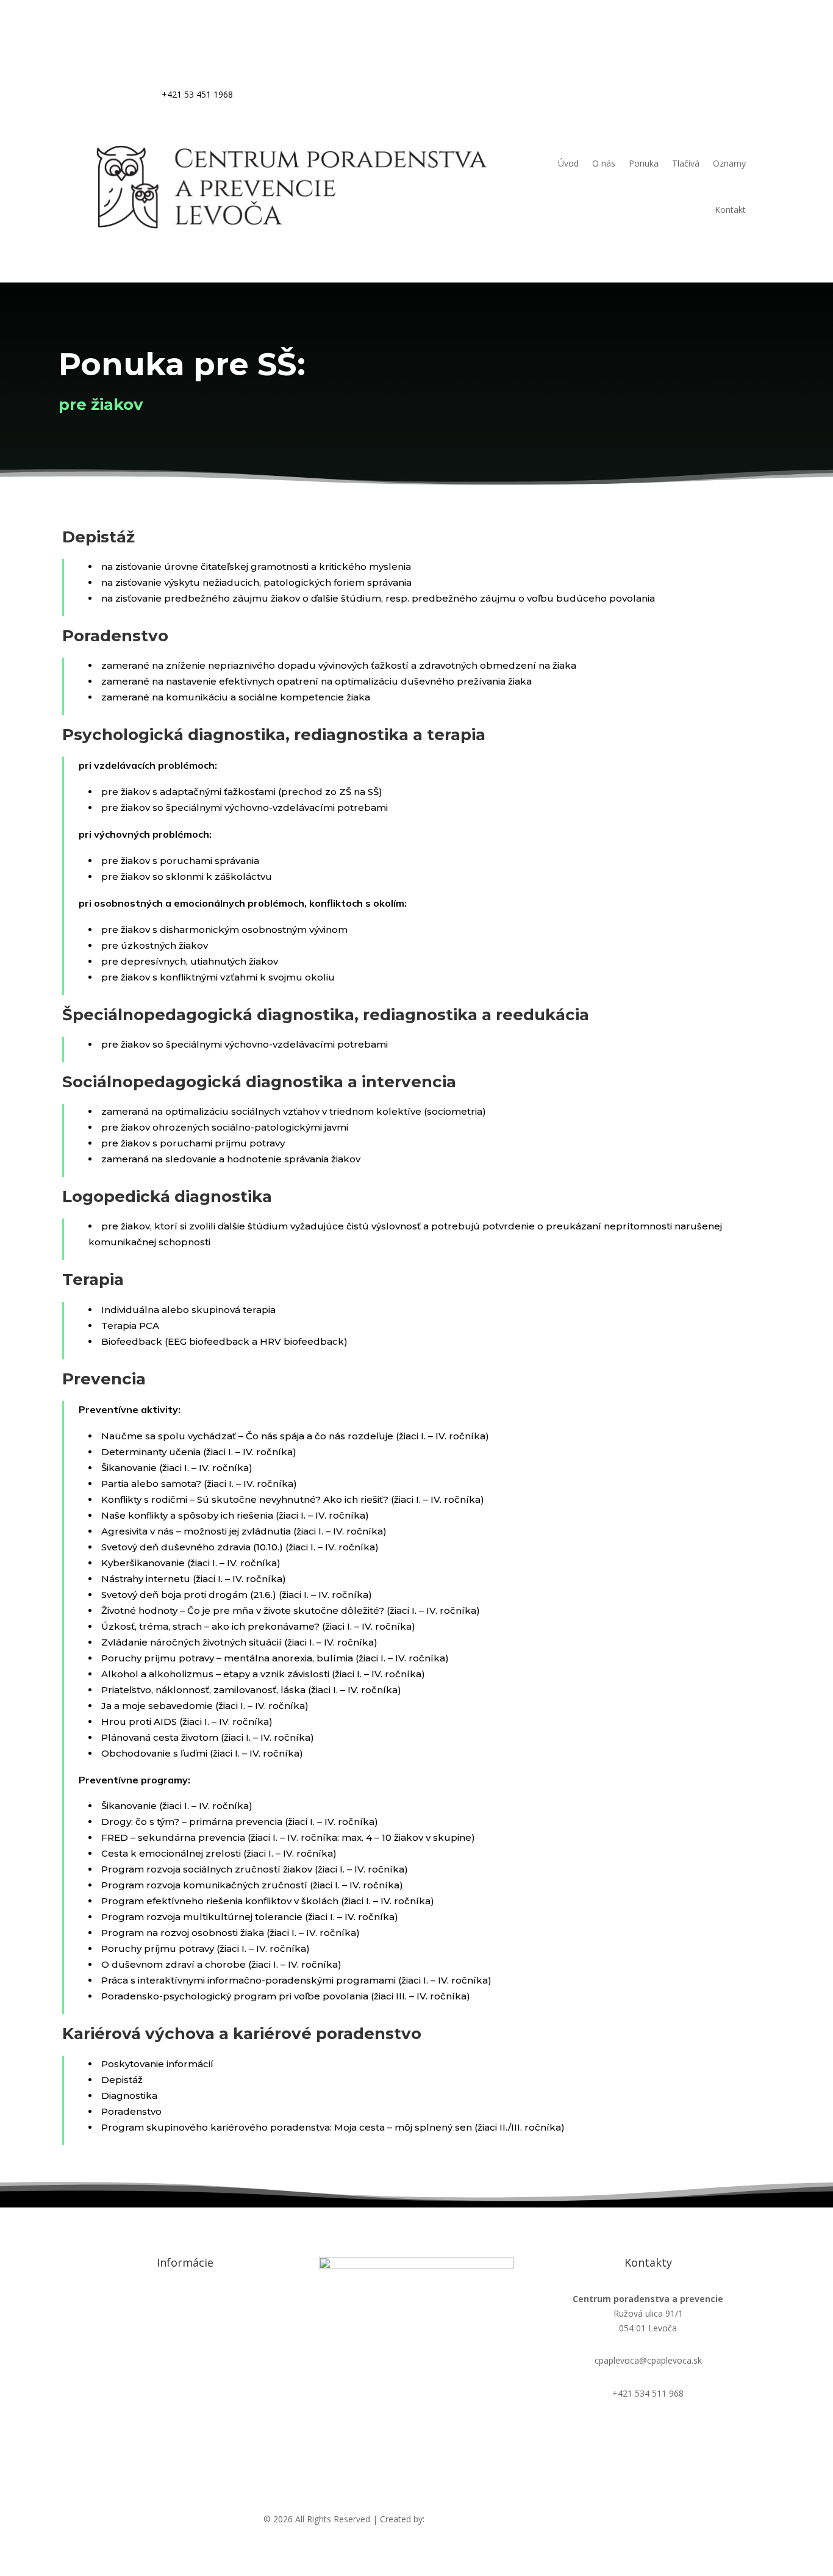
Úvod (568, 163)
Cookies (185, 2332)
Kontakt (730, 210)
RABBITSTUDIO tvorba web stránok (498, 2519)
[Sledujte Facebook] (736, 77)
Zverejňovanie (185, 2364)
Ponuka (644, 163)
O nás (604, 163)
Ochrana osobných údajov (185, 2299)
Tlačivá (686, 163)
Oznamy (729, 163)
